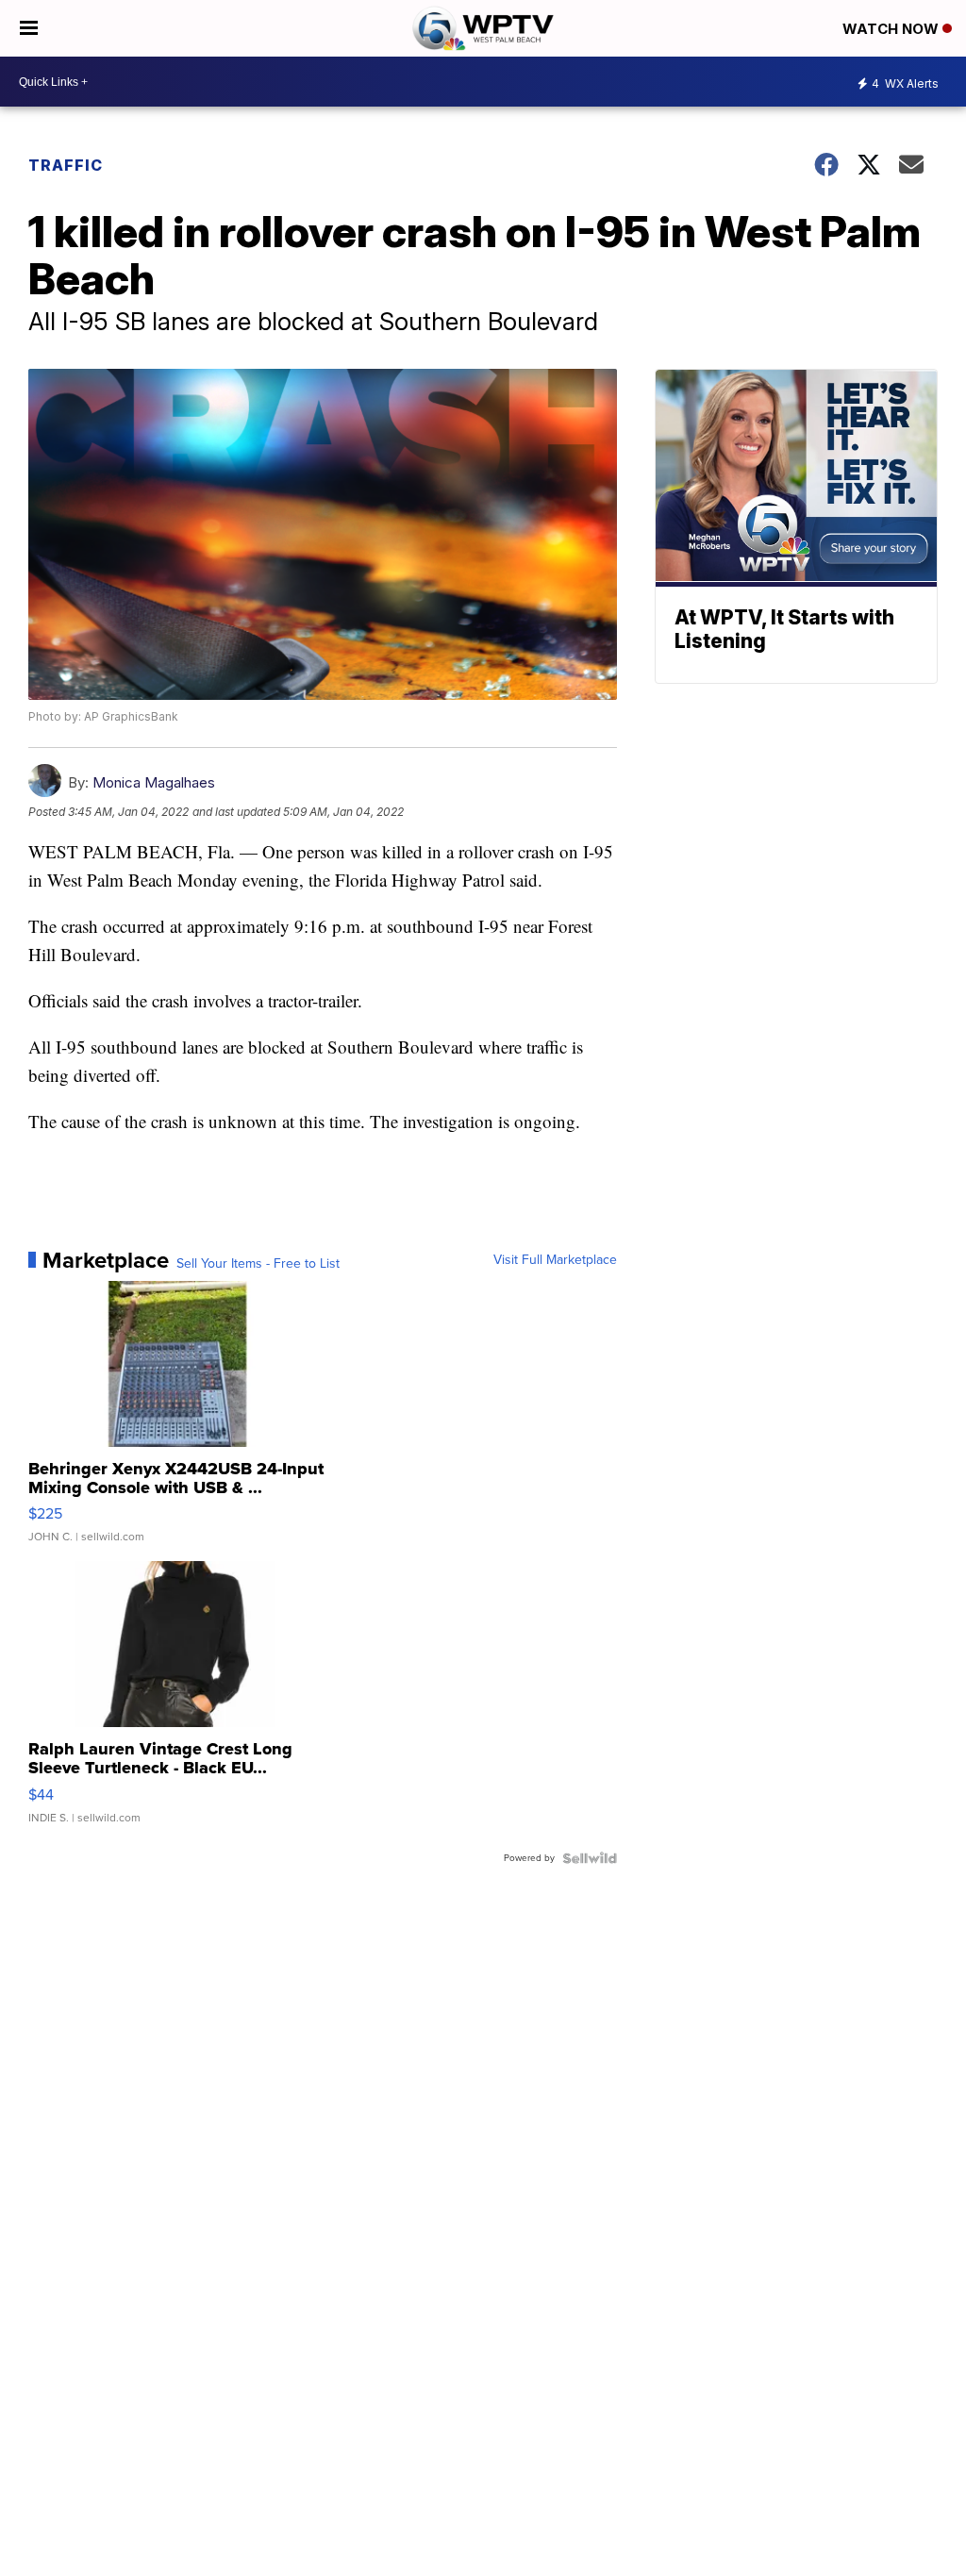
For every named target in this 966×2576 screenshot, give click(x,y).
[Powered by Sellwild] (590, 1858)
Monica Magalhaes (154, 782)
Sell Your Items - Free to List (258, 1264)
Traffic (66, 165)
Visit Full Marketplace (555, 1260)
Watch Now (892, 29)
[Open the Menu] (29, 28)
